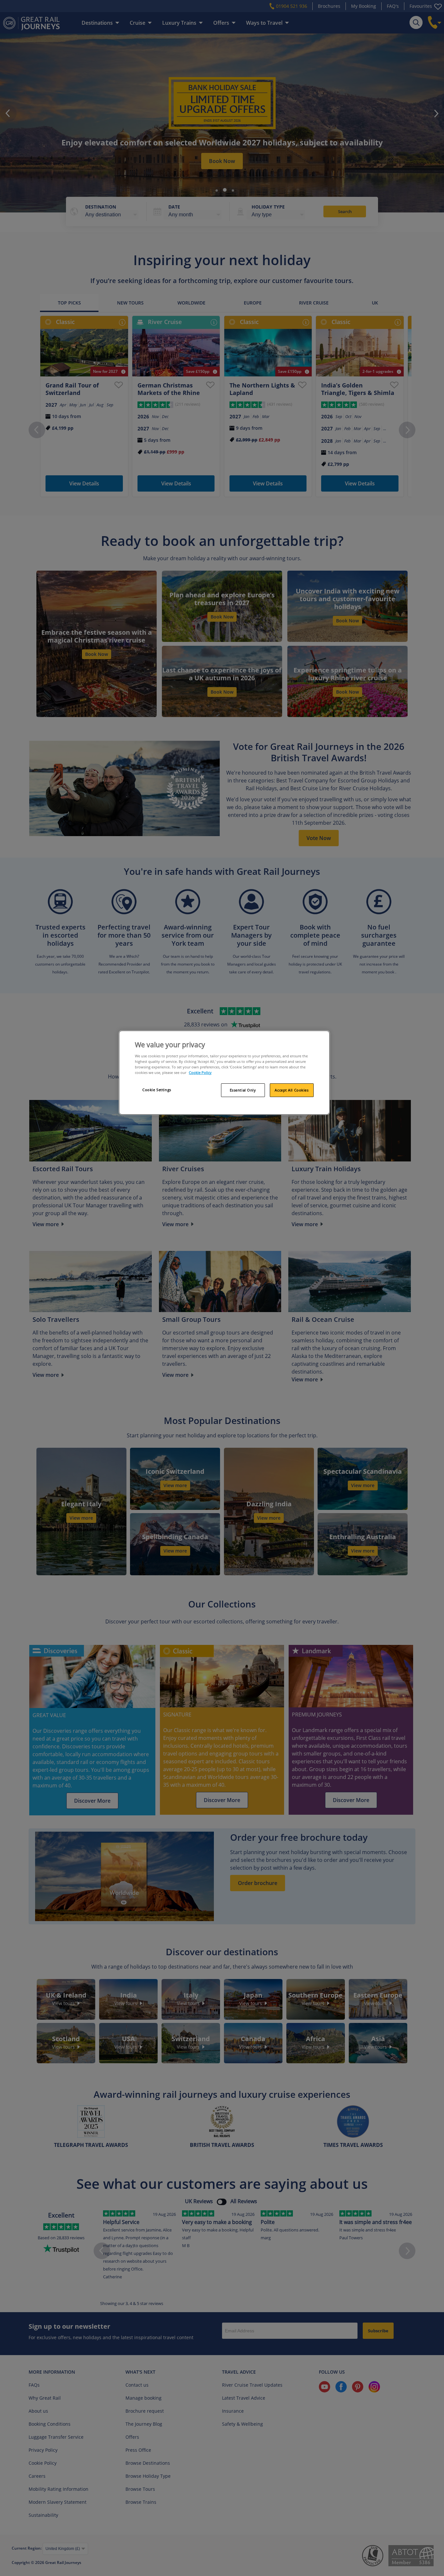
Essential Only (243, 1090)
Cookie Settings (157, 1090)
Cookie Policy (200, 1072)
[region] (224, 1073)
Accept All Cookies (292, 1090)
